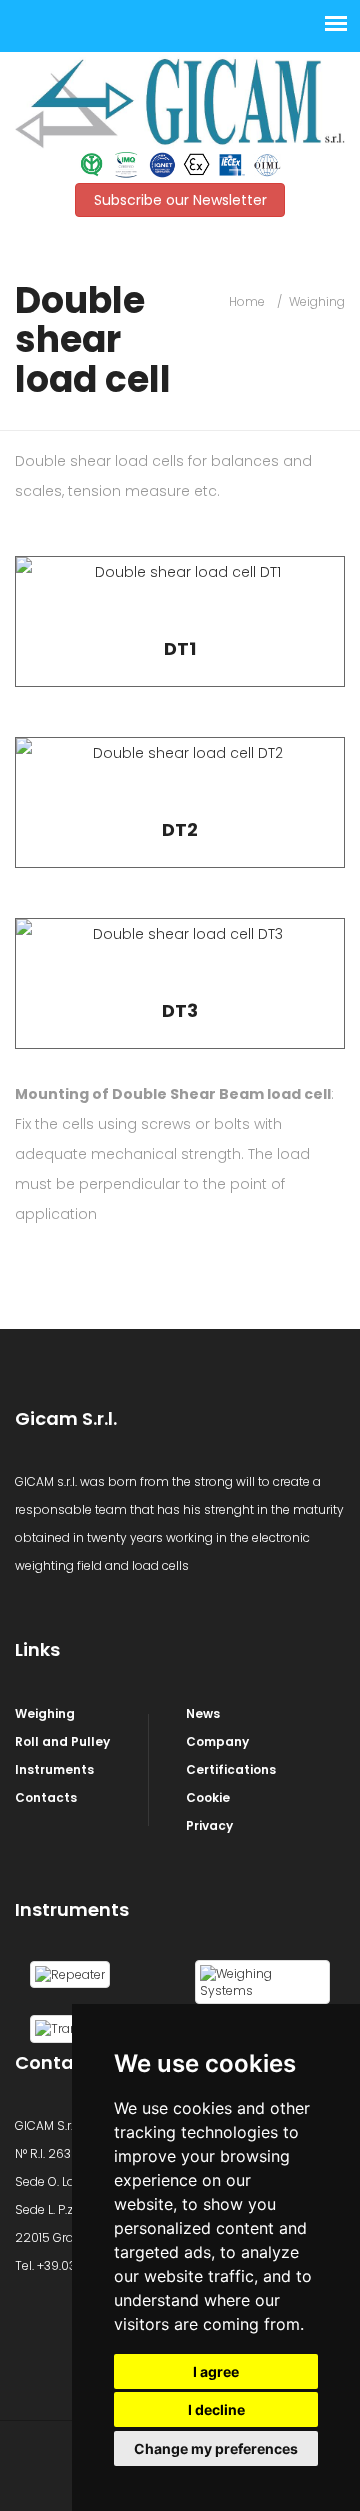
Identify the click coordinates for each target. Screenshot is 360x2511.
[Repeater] (70, 1973)
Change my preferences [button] (216, 2448)
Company (217, 1741)
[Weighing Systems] (262, 1980)
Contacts (46, 1797)
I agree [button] (216, 2371)
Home (247, 301)
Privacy (209, 1825)
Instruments (54, 1769)
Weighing (317, 301)
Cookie (208, 1797)
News (203, 1713)
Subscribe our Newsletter (180, 200)
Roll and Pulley (62, 1741)
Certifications (231, 1769)
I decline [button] (216, 2409)
